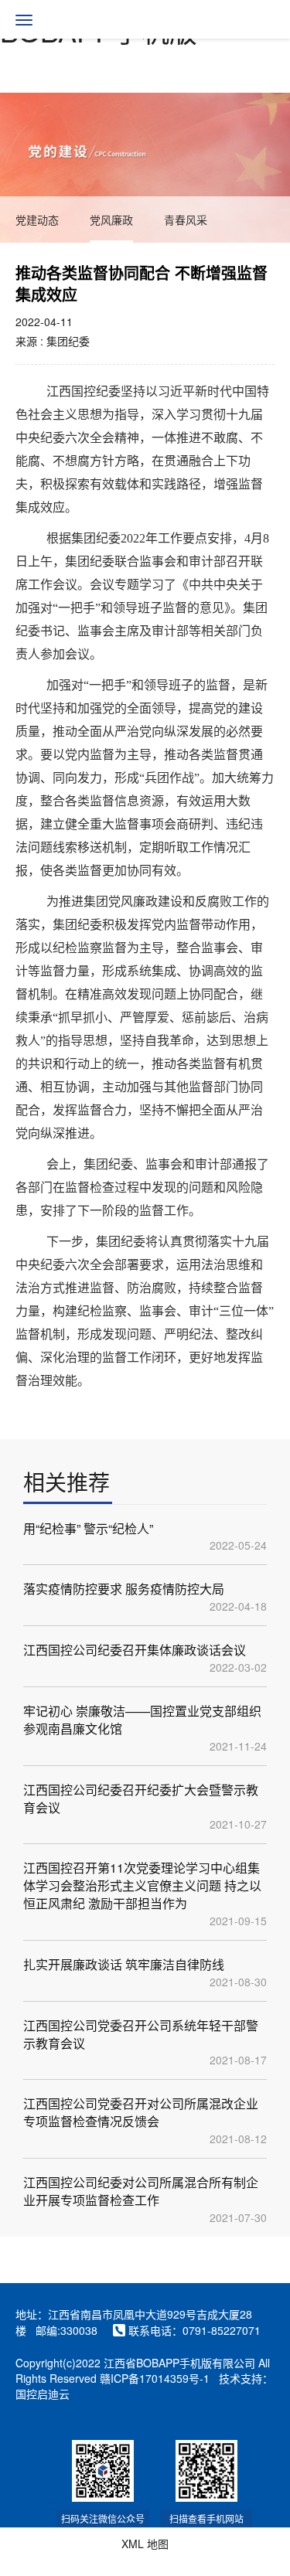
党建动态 (37, 219)
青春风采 (186, 219)
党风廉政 (111, 219)
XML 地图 (145, 2544)
